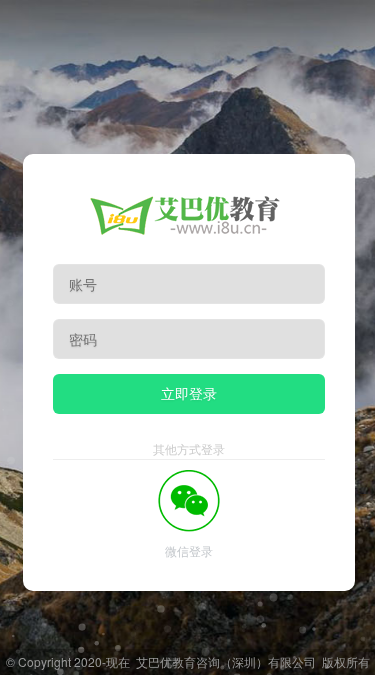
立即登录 (189, 393)
